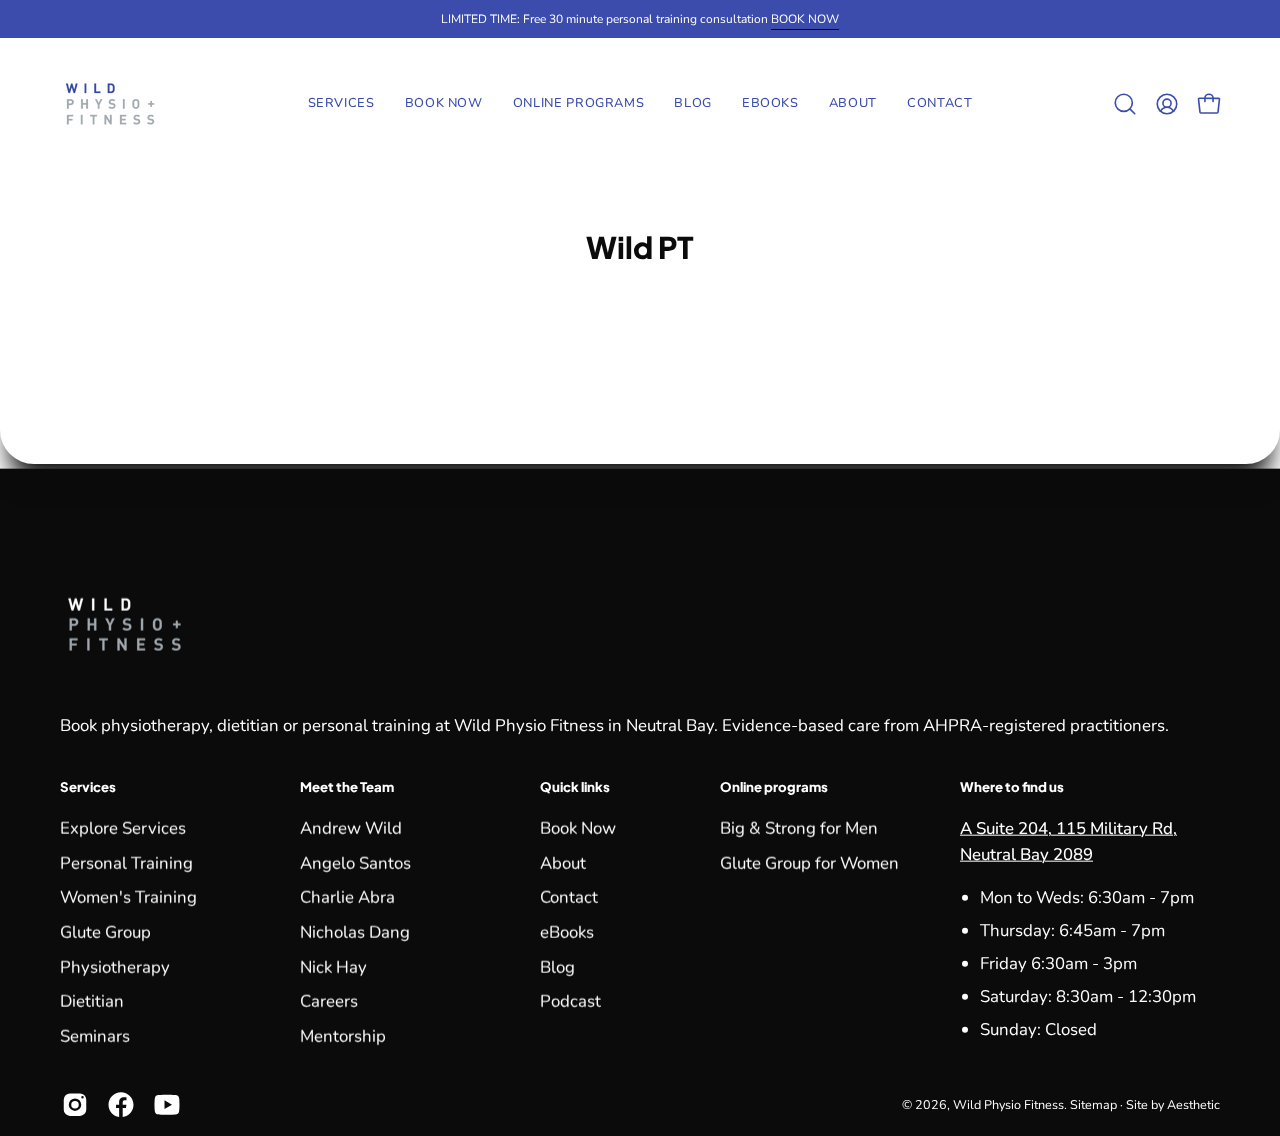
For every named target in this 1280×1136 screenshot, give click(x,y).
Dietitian (92, 1001)
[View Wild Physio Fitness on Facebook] (121, 1104)
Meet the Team (347, 787)
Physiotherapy (115, 966)
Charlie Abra (347, 897)
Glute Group (105, 931)
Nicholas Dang (355, 931)
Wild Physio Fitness (1008, 1104)
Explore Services (123, 827)
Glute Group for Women (809, 862)
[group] (640, 19)
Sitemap (1093, 1104)
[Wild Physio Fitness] (110, 104)
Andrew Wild (351, 827)
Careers (329, 1001)
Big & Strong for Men (799, 827)
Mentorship (343, 1035)
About (563, 862)
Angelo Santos (355, 862)
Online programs (774, 787)
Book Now (578, 827)
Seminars (95, 1035)
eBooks (567, 931)
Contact (569, 897)
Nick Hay (333, 966)
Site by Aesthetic (1173, 1104)
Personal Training (126, 862)
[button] (579, 104)
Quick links (575, 787)
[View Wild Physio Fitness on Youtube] (167, 1104)
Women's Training (128, 897)
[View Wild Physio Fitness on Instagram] (75, 1104)
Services (88, 787)
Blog (557, 966)
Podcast (570, 1001)
